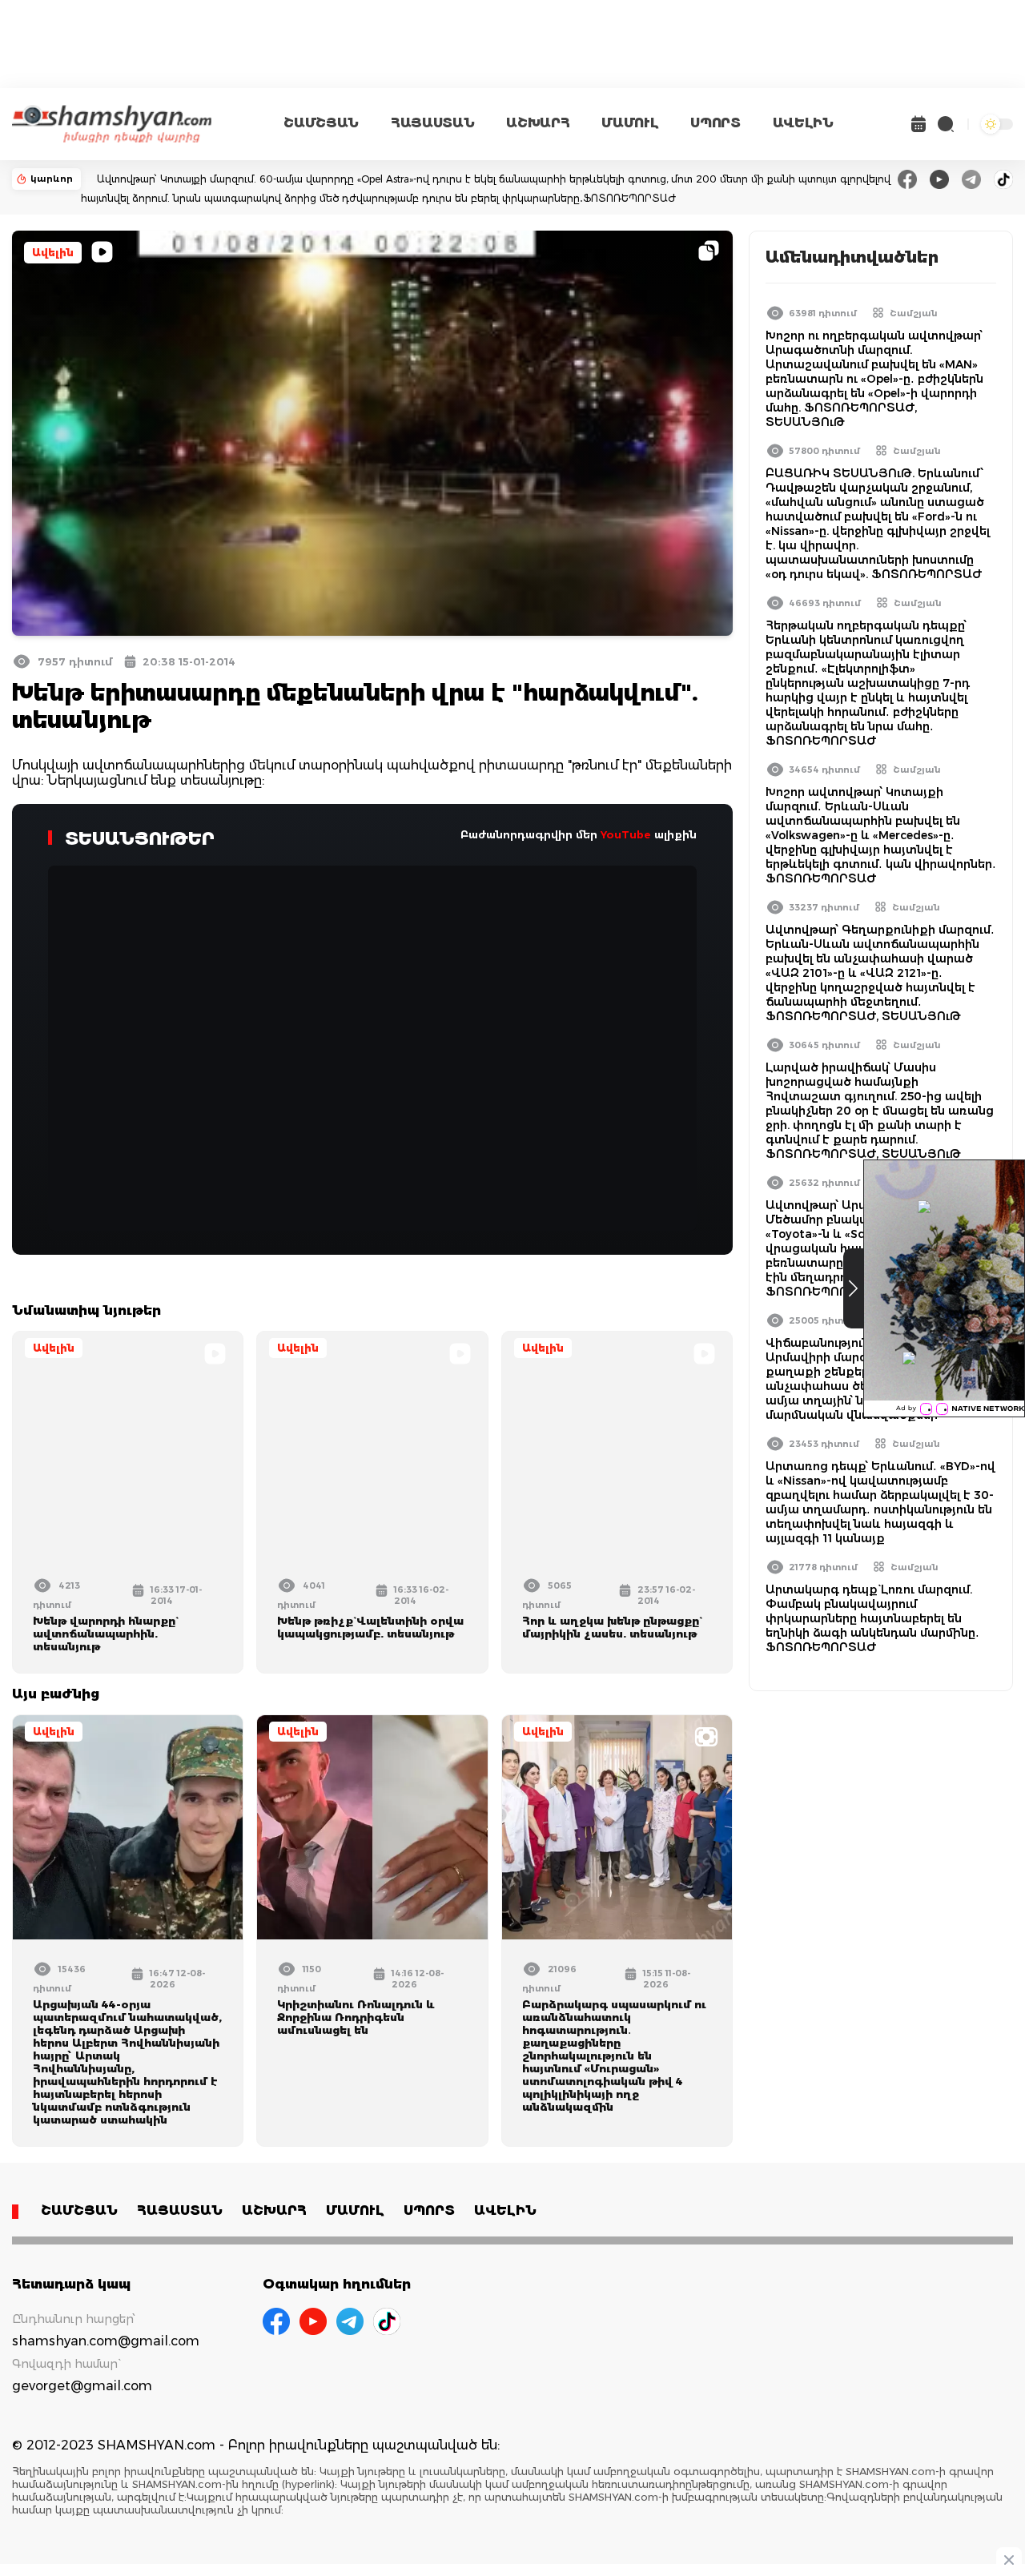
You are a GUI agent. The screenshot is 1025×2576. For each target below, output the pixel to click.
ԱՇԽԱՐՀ (538, 123)
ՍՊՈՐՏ (715, 123)
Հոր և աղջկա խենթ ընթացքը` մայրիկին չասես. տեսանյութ (611, 1627)
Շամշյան (914, 313)
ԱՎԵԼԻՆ (803, 123)
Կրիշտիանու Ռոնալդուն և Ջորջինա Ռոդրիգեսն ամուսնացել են (356, 2017)
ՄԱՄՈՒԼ (630, 123)
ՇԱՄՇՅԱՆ (321, 123)
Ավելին (53, 253)
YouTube (626, 834)
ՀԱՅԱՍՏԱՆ (432, 123)
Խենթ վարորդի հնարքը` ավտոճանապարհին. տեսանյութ (104, 1634)
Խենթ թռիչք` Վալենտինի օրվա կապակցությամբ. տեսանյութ (370, 1627)
